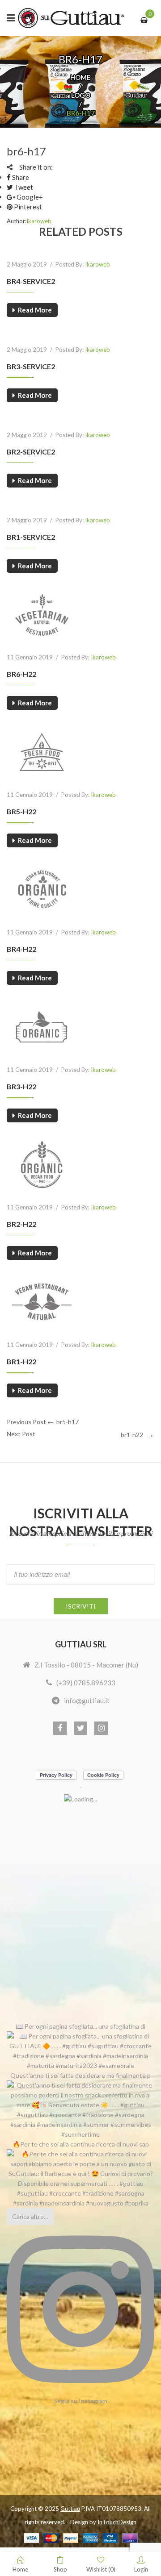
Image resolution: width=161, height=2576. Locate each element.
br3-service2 (31, 366)
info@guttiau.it (87, 1701)
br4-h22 (21, 949)
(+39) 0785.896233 (86, 1683)
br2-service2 (31, 452)
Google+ (29, 197)
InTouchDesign (117, 2522)
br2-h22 (21, 1224)
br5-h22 (21, 811)
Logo (81, 95)
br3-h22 (21, 1086)
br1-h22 (21, 1361)
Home (80, 77)
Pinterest (27, 207)
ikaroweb (39, 221)
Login (141, 2569)
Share (20, 177)
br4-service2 (31, 281)
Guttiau (70, 2509)
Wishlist (101, 2569)
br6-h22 (21, 674)
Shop (60, 2569)
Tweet (23, 187)
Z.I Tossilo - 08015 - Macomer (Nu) (86, 1665)
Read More (35, 310)
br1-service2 (31, 537)
